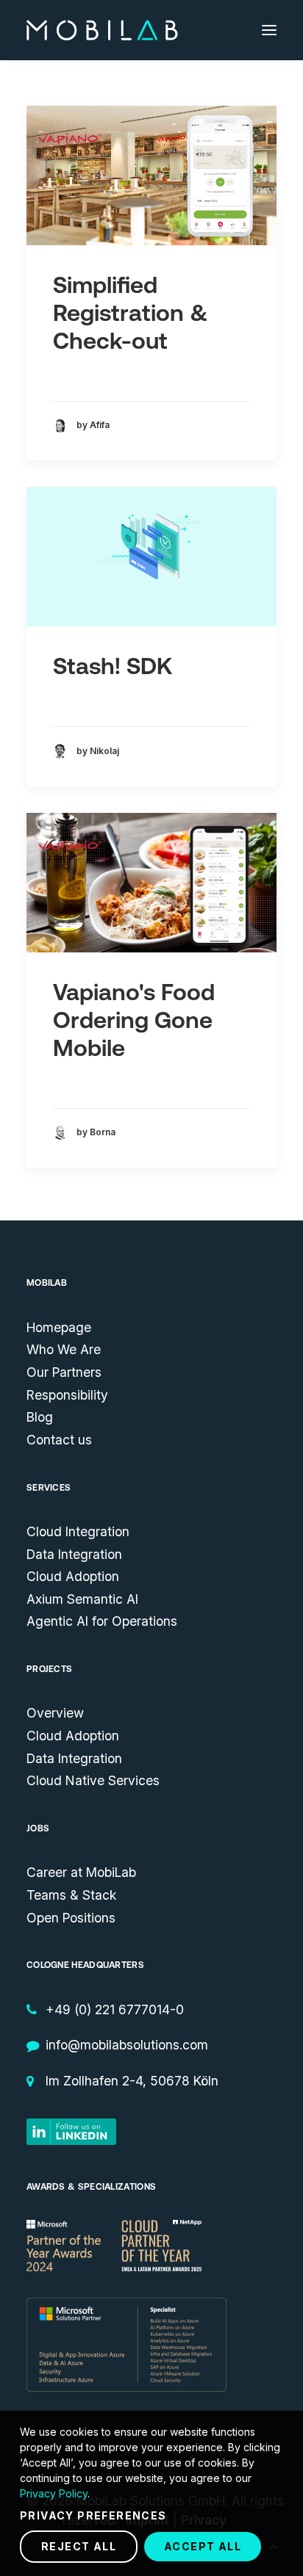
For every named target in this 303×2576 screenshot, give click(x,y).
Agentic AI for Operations (102, 1621)
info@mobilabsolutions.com (127, 2045)
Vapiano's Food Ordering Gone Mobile (134, 1020)
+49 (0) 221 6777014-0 (115, 2009)
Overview (55, 1713)
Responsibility (67, 1395)
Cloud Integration (78, 1531)
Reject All (79, 2546)
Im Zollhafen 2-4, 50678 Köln (132, 2081)
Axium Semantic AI (82, 1599)
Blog (40, 1417)
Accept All (203, 2546)
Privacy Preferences (93, 2515)
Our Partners (64, 1372)
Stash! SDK (113, 666)
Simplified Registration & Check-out (131, 313)
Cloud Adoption (73, 1576)
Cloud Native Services (93, 1780)
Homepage (59, 1327)
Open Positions (71, 1918)
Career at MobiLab (81, 1872)
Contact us (59, 1440)
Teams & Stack (71, 1895)
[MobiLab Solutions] (102, 30)
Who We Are (64, 1349)
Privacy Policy (54, 2493)
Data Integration (74, 1554)
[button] (269, 30)
